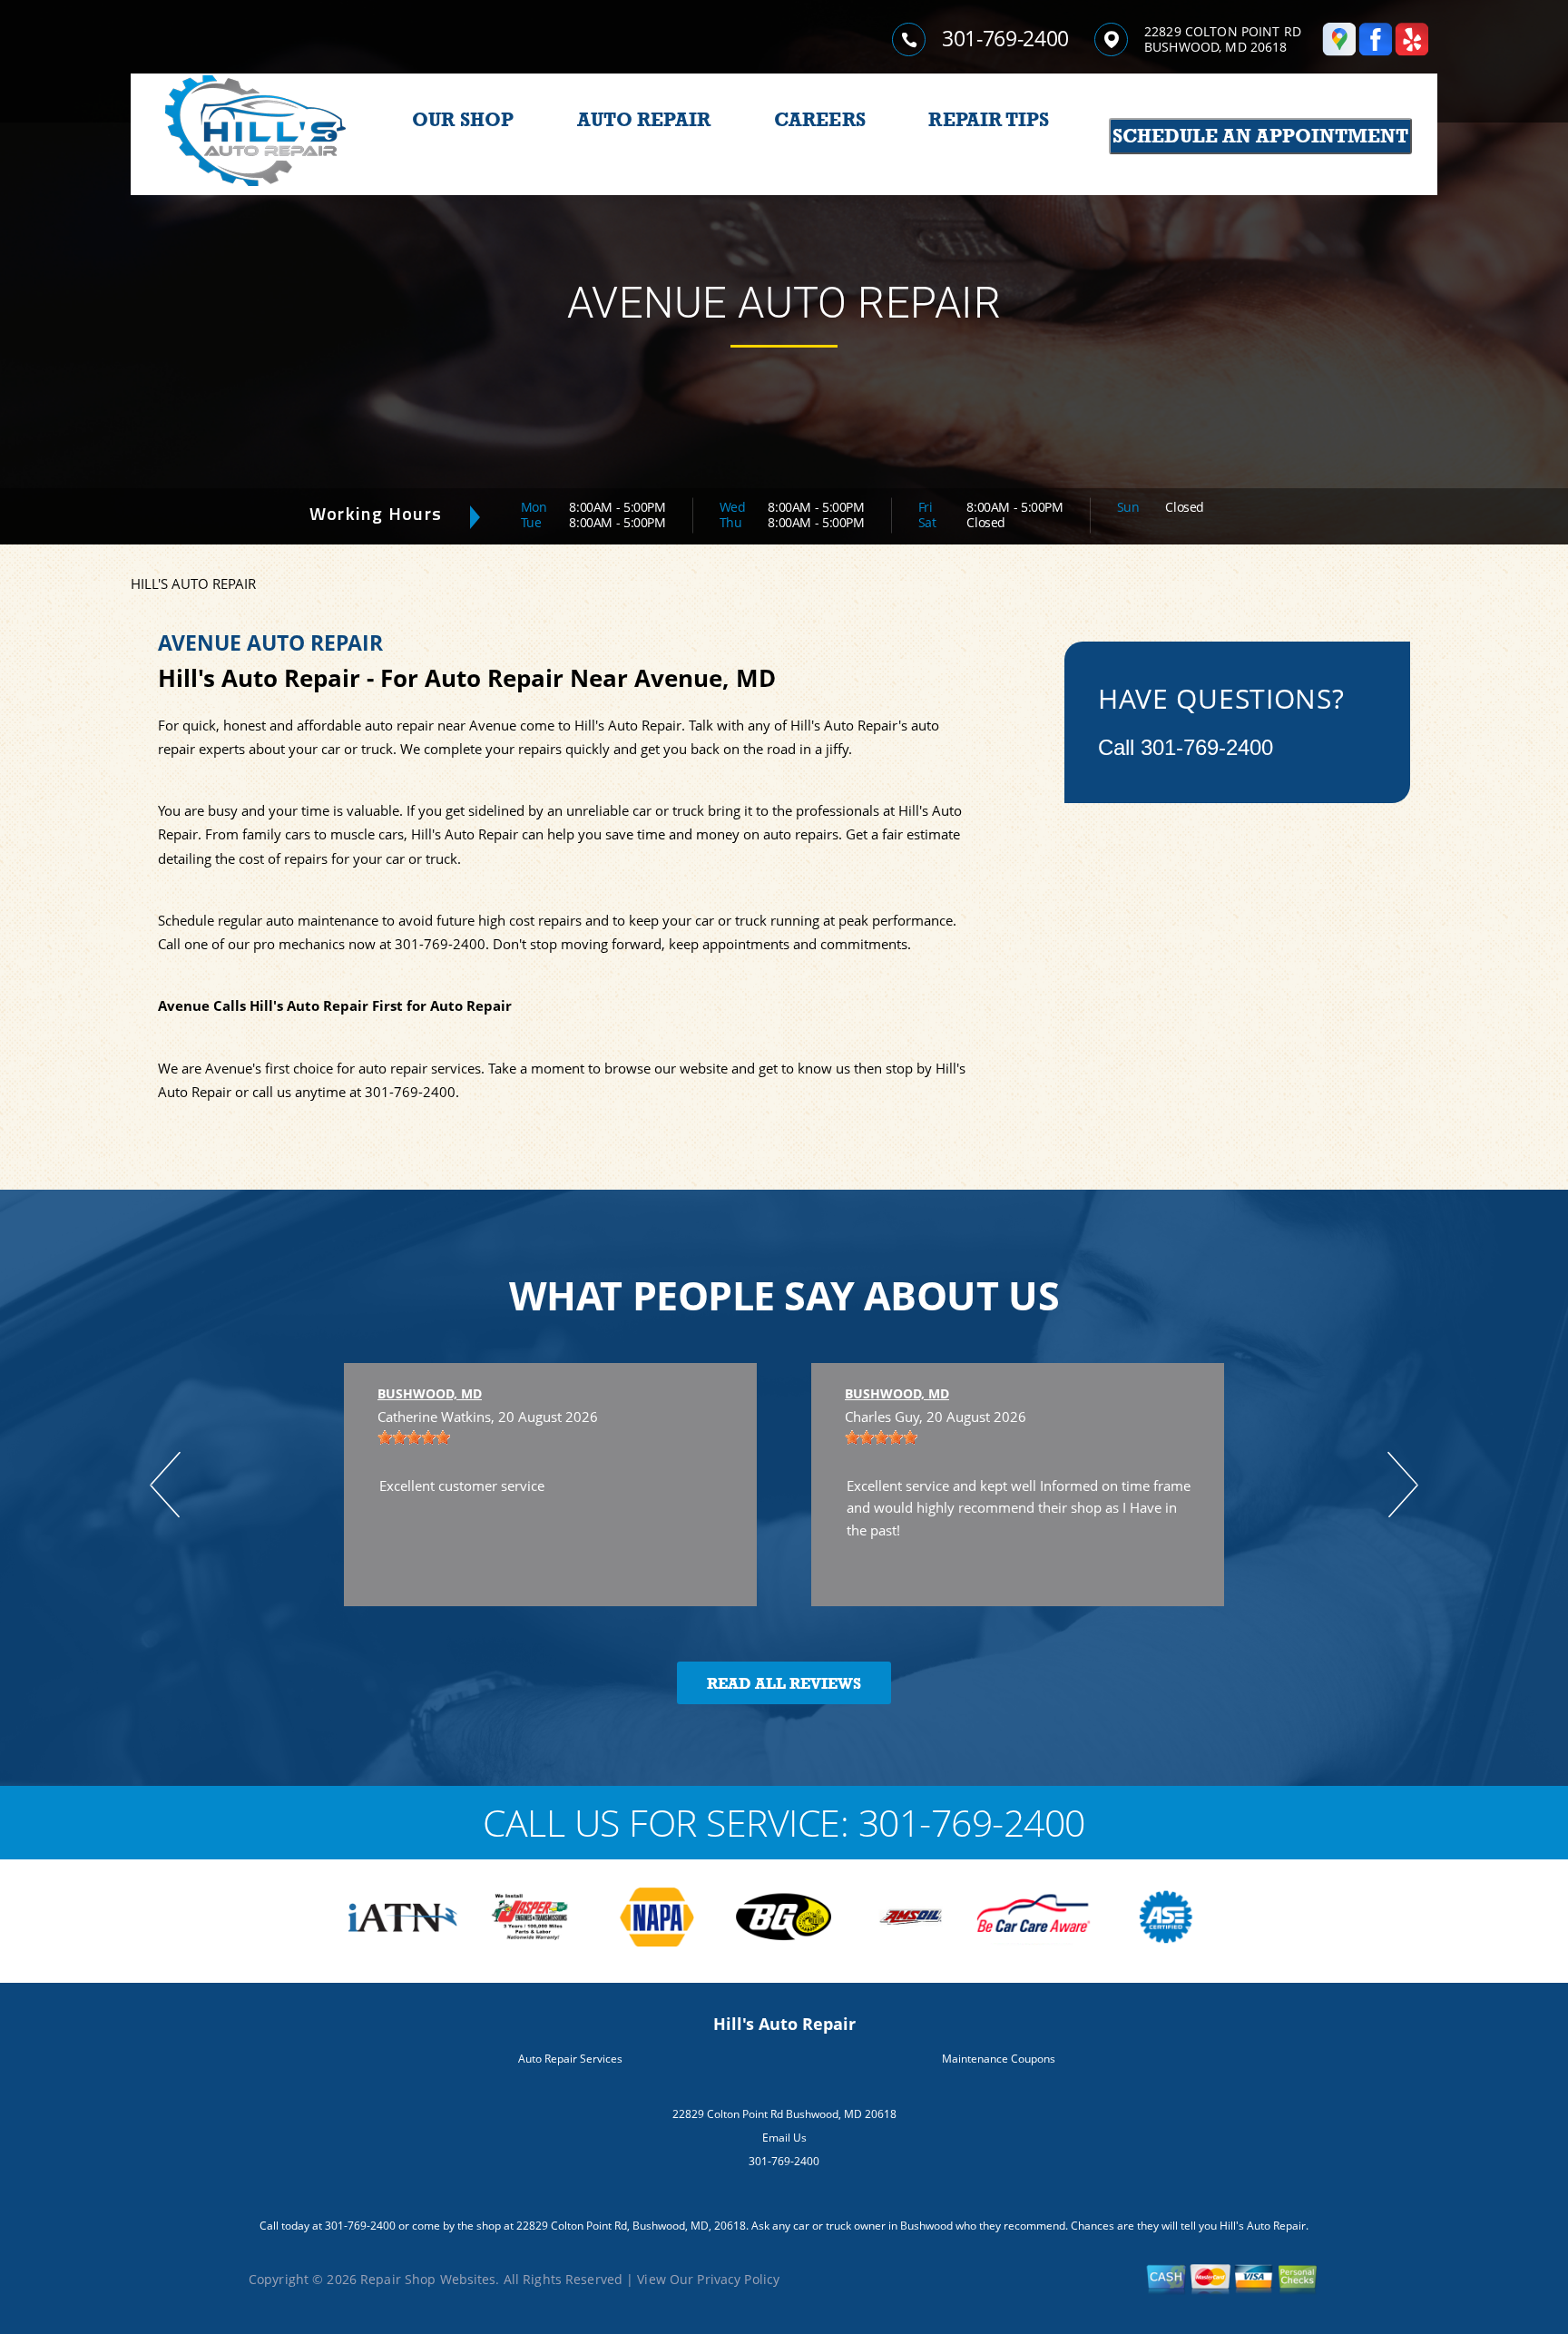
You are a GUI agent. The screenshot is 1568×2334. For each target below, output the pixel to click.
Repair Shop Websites (428, 2279)
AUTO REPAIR (644, 120)
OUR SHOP (463, 120)
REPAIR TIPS (989, 120)
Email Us (784, 2138)
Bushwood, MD (430, 1393)
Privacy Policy (738, 2279)
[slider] (414, 1437)
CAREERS (820, 120)
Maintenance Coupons (999, 2059)
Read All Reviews (784, 1684)
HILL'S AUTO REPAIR (193, 583)
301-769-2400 (1005, 38)
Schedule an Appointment (1260, 136)
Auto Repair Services (570, 2059)
